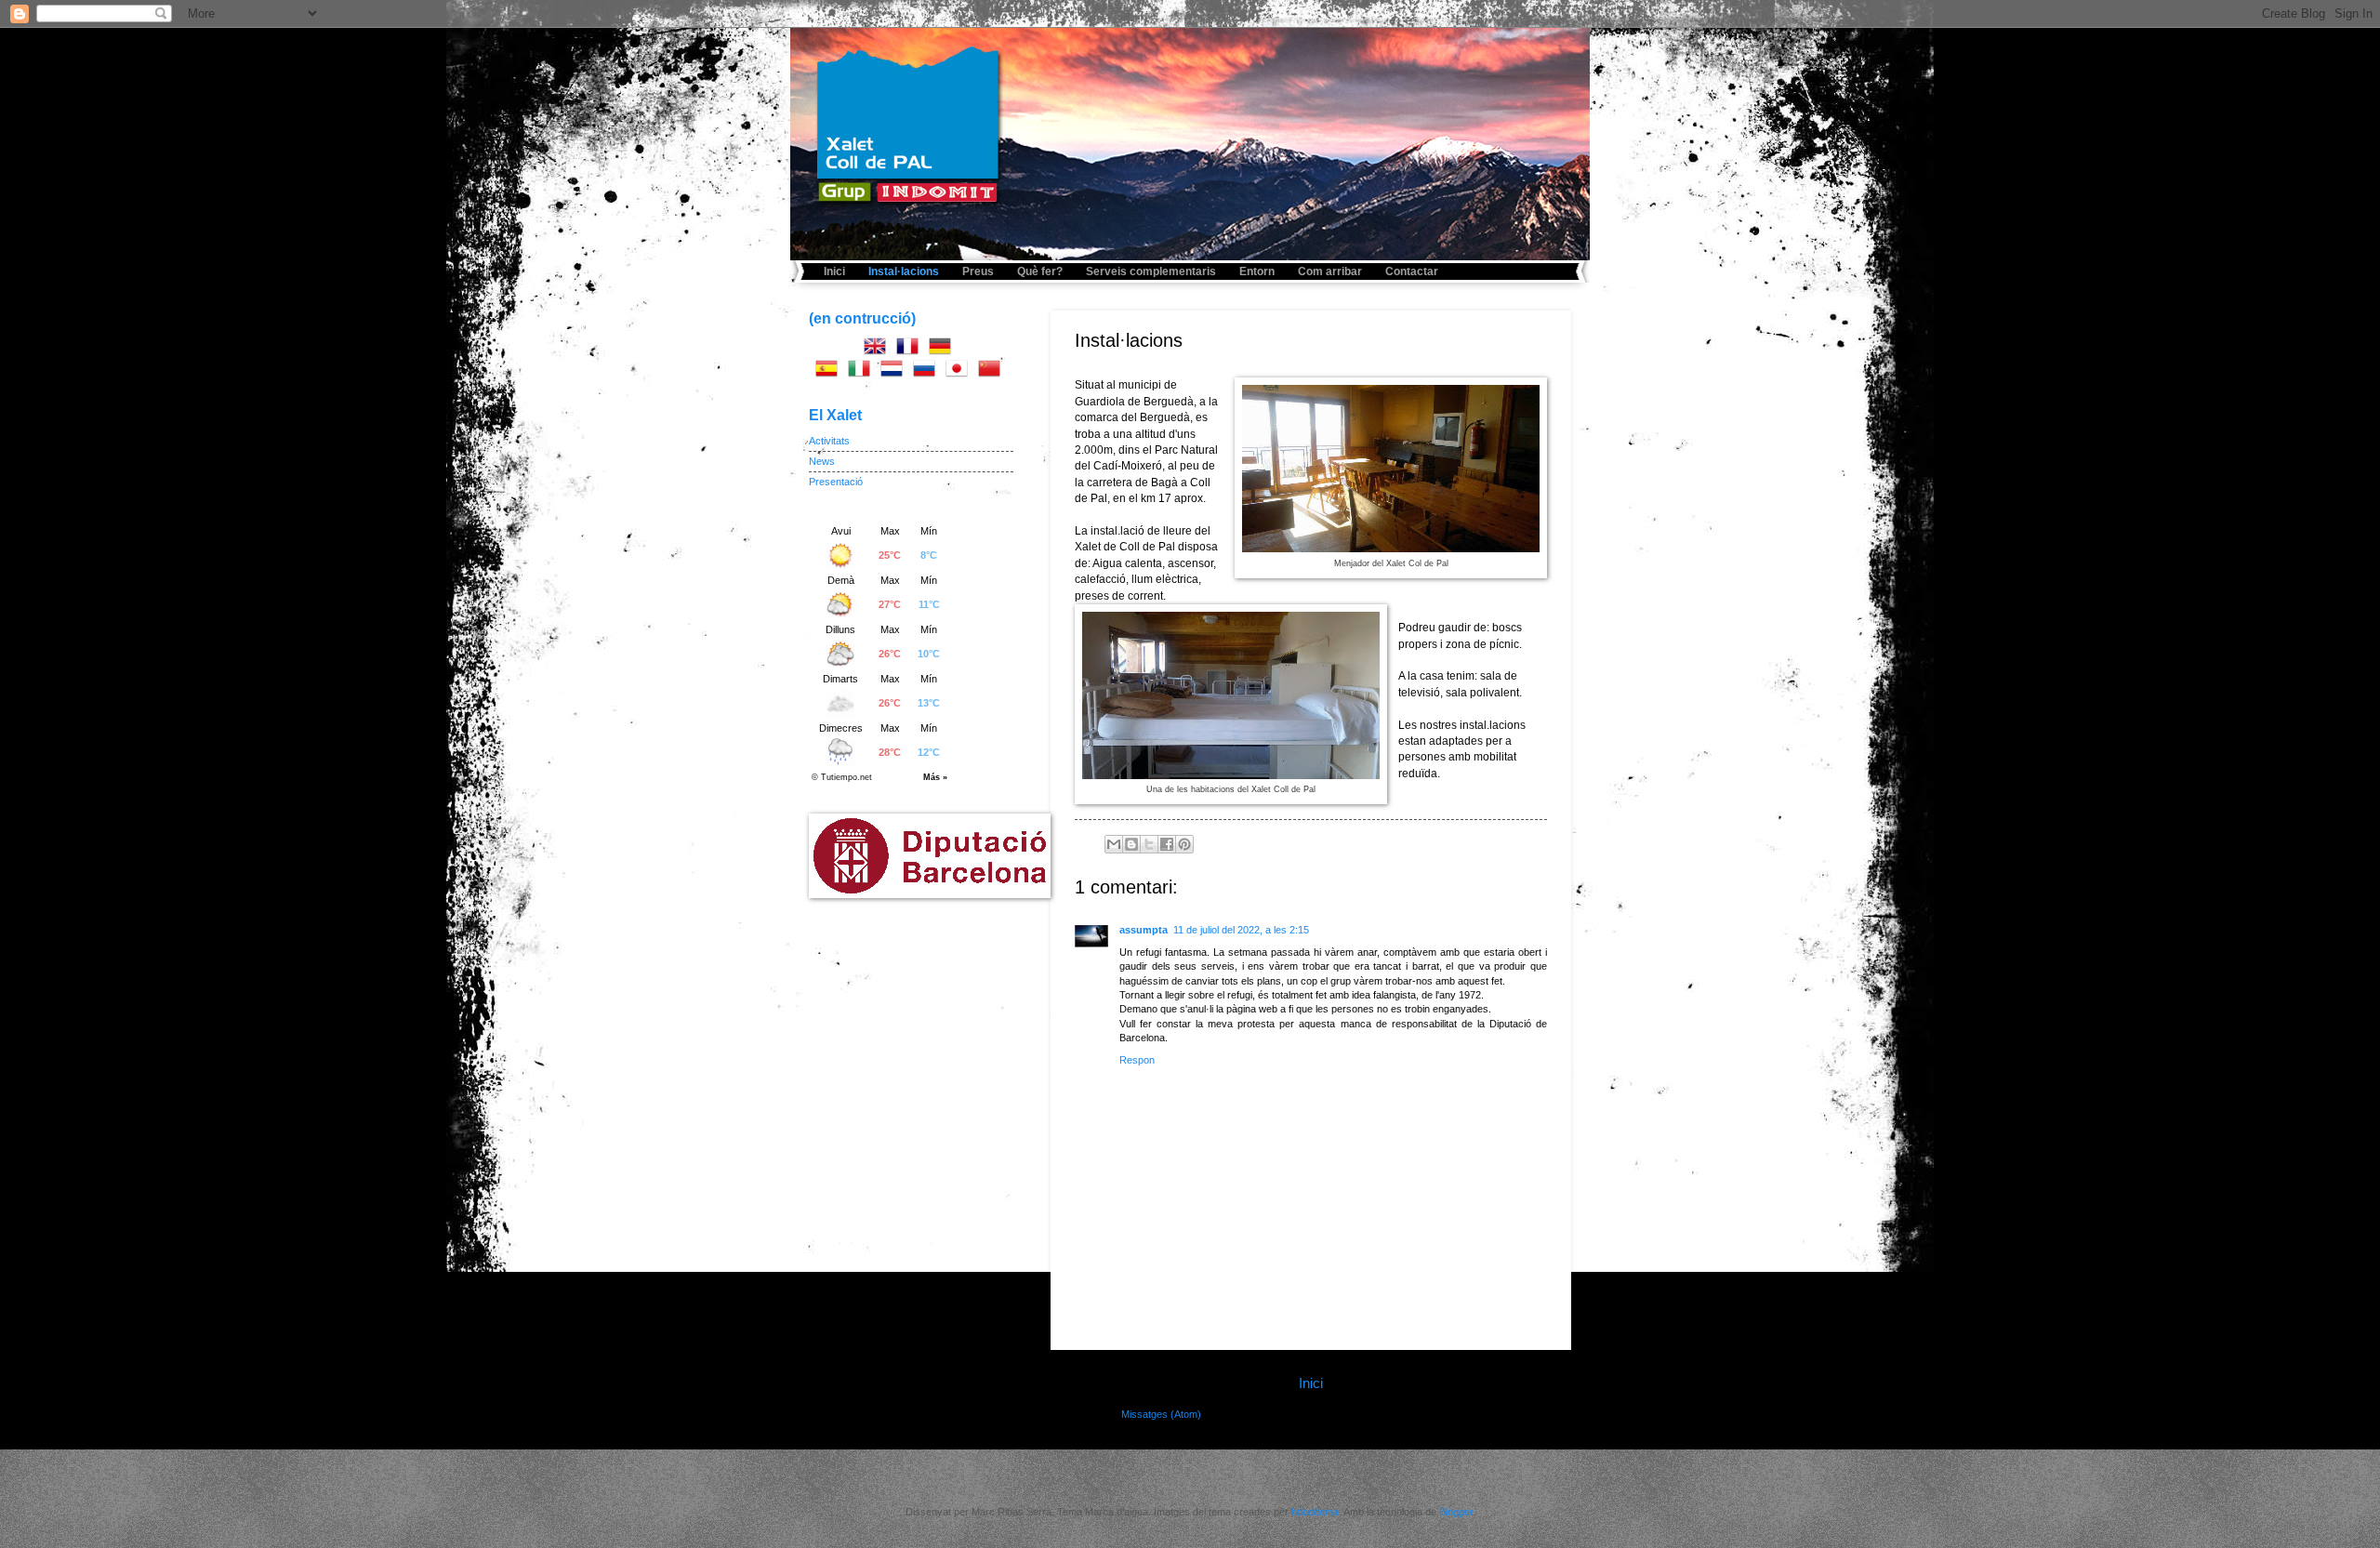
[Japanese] (960, 372)
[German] (944, 350)
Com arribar (1330, 271)
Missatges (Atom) (1161, 1414)
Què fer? (1040, 271)
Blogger (1456, 1512)
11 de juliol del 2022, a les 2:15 (1241, 930)
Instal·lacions (904, 271)
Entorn (1257, 271)
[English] (879, 350)
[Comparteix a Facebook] (1167, 844)
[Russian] (928, 372)
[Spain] (830, 372)
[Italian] (863, 372)
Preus (978, 271)
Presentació (836, 482)
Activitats (829, 441)
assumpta (1144, 930)
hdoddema (1315, 1512)
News (822, 461)
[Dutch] (895, 372)
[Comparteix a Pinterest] (1184, 844)
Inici (834, 271)
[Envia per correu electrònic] (1114, 844)
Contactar (1412, 271)
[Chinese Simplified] (993, 372)
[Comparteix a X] (1149, 844)
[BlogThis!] (1131, 844)
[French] (911, 350)
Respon (1137, 1060)
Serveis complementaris (1151, 271)
